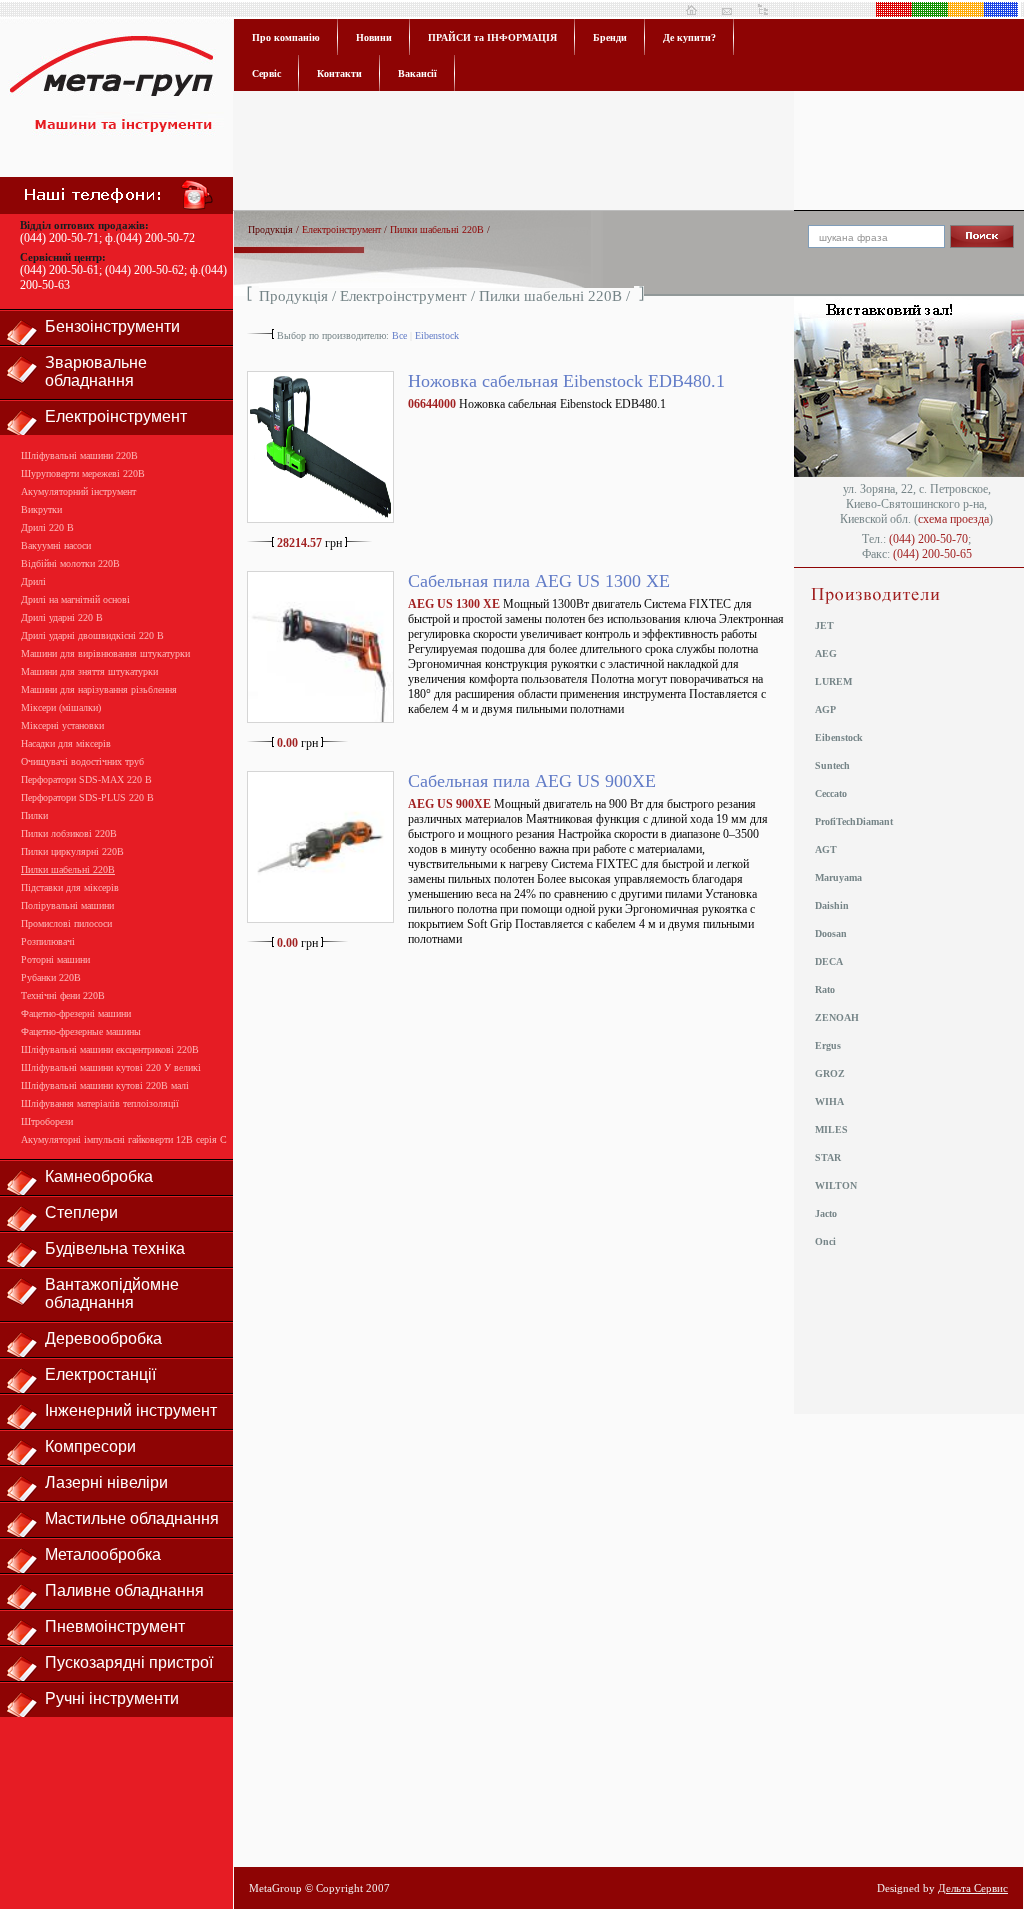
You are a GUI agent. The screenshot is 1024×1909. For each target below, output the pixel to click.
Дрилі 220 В (47, 527)
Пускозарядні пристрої (129, 1662)
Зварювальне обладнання (96, 371)
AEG (826, 653)
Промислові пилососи (66, 923)
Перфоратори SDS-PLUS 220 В (87, 797)
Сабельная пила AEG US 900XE (532, 781)
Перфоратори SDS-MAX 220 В (86, 779)
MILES (831, 1129)
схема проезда (953, 519)
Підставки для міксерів (70, 887)
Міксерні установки (62, 725)
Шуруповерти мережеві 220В (83, 473)
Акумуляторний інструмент (78, 491)
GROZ (830, 1073)
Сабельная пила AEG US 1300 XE (539, 581)
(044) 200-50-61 (59, 270)
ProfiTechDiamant (854, 821)
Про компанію (286, 37)
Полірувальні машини (67, 905)
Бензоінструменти (112, 326)
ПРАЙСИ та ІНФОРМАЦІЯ (492, 37)
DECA (829, 961)
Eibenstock (437, 335)
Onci (825, 1241)
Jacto (826, 1213)
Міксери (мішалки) (61, 707)
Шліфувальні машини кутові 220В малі (105, 1085)
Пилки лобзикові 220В (69, 833)
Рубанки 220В (51, 977)
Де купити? (689, 37)
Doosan (831, 933)
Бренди (610, 37)
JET (824, 625)
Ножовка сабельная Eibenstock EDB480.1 (566, 381)
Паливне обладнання (124, 1590)
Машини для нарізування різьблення (99, 689)
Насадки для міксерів (66, 743)
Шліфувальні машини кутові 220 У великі (111, 1067)
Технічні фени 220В (63, 995)
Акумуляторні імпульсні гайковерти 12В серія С (124, 1139)
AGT (826, 849)
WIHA (829, 1101)
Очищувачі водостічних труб (82, 761)
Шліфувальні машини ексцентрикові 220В (110, 1049)
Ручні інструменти (112, 1698)
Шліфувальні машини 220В (79, 455)
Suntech (832, 765)
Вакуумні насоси (56, 545)
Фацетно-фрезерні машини (76, 1013)
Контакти (339, 73)
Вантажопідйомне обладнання (112, 1293)
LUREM (833, 681)
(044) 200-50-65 (932, 554)
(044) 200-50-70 (928, 539)
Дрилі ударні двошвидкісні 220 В (92, 635)
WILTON (836, 1185)
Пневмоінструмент (115, 1626)
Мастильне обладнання (132, 1518)
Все (399, 335)
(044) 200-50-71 (59, 238)
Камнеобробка (99, 1176)
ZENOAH (837, 1017)
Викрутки (41, 509)
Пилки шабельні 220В (68, 869)
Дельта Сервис (973, 1888)
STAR (828, 1157)
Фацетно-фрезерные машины (81, 1031)
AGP (825, 709)
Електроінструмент (116, 416)
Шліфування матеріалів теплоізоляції (100, 1103)
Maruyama (838, 877)
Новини (374, 37)
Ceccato (831, 793)
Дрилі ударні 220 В (62, 617)
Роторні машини (55, 959)
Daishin (832, 905)
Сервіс (266, 73)
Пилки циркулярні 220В (72, 851)
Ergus (828, 1045)
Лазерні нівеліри (106, 1482)
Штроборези (47, 1121)
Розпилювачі (48, 941)
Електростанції (100, 1374)
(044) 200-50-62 (144, 270)
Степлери (81, 1212)
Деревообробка (103, 1338)
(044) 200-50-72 (155, 238)
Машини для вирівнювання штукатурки (105, 653)
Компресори (90, 1446)
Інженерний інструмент (131, 1410)
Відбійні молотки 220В (70, 563)
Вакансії (417, 73)
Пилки (34, 815)
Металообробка (103, 1554)
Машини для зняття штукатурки (89, 671)
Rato (825, 989)
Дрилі (33, 581)
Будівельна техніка (115, 1248)
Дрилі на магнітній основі (75, 599)
